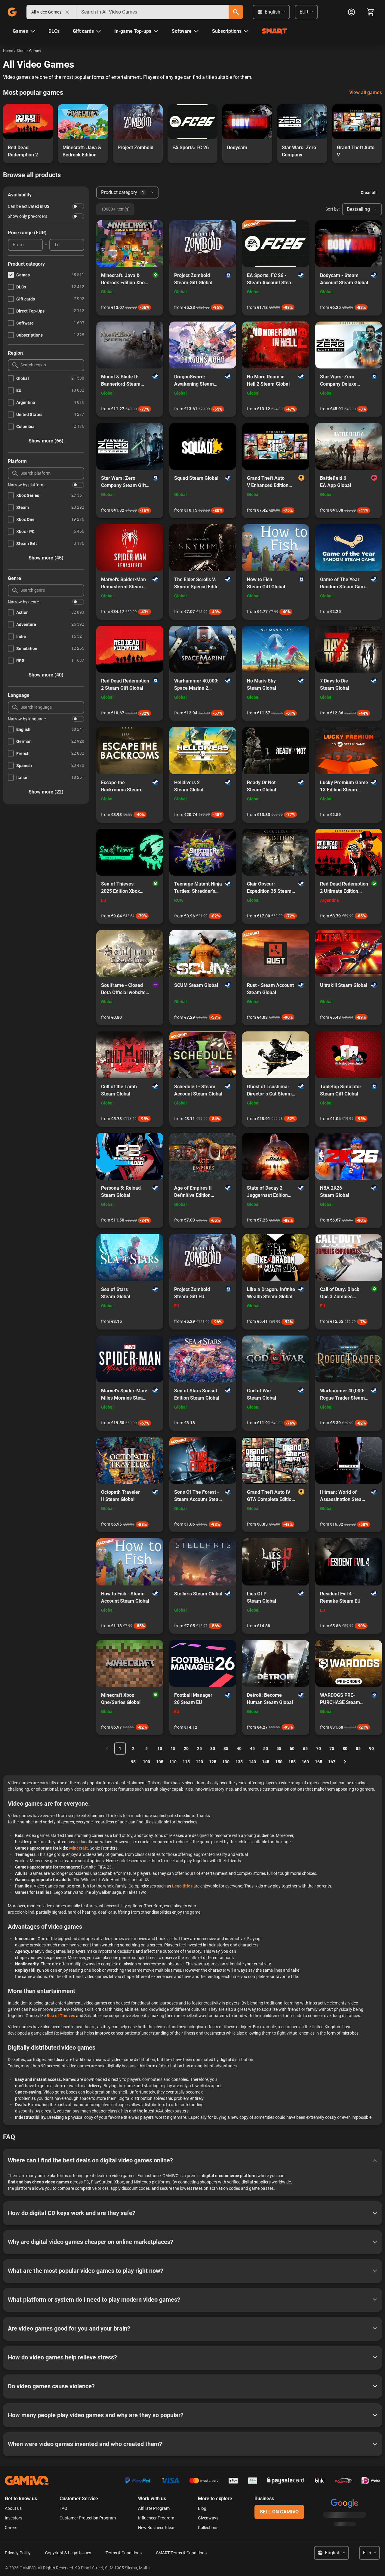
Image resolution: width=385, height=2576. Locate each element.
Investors (14, 2518)
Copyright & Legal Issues (68, 2553)
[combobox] (152, 12)
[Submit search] (236, 12)
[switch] (78, 206)
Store (21, 51)
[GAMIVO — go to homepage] (12, 12)
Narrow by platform (26, 485)
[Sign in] (351, 12)
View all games (366, 92)
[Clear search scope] (67, 12)
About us (13, 2508)
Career (11, 2528)
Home (8, 51)
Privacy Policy (18, 2553)
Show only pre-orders (28, 216)
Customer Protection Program (88, 2518)
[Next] (345, 1762)
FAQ (63, 2508)
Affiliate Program (154, 2508)
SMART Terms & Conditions (181, 2553)
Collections (208, 2528)
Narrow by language (27, 719)
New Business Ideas (157, 2528)
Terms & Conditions (124, 2553)
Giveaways (208, 2518)
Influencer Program (156, 2518)
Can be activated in (29, 206)
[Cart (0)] (371, 12)
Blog (202, 2508)
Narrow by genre (23, 602)
